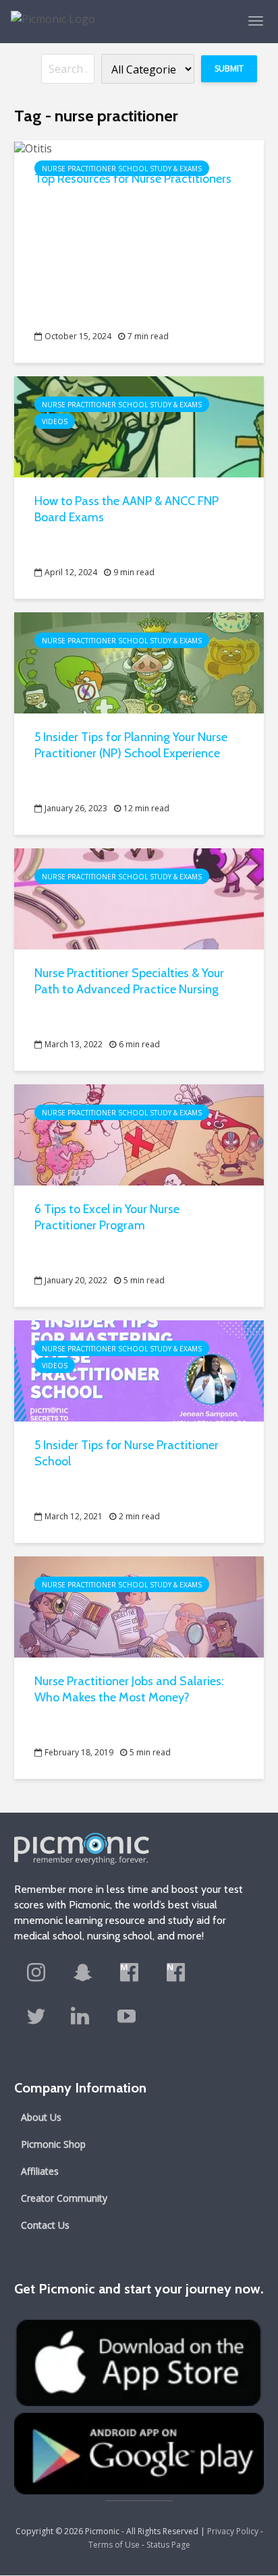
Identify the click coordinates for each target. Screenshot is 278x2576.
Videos (55, 421)
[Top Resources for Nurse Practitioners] (33, 147)
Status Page (168, 2545)
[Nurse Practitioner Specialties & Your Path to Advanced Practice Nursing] (139, 898)
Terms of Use (114, 2545)
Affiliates (40, 2171)
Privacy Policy (233, 2531)
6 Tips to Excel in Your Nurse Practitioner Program (107, 1217)
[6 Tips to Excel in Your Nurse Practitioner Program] (139, 1134)
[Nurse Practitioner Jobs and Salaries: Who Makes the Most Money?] (139, 1606)
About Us (41, 2117)
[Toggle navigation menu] (256, 21)
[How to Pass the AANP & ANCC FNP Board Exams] (139, 426)
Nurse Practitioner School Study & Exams (122, 169)
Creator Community (64, 2198)
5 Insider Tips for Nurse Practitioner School (127, 1453)
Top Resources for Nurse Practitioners (133, 179)
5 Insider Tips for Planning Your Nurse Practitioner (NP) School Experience (131, 745)
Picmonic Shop (53, 2144)
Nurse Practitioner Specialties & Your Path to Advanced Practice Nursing (129, 981)
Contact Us (45, 2225)
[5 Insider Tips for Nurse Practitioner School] (139, 1370)
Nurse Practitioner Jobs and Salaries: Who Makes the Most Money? (129, 1689)
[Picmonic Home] (48, 12)
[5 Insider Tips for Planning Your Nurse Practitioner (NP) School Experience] (139, 662)
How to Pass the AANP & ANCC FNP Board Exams (127, 509)
